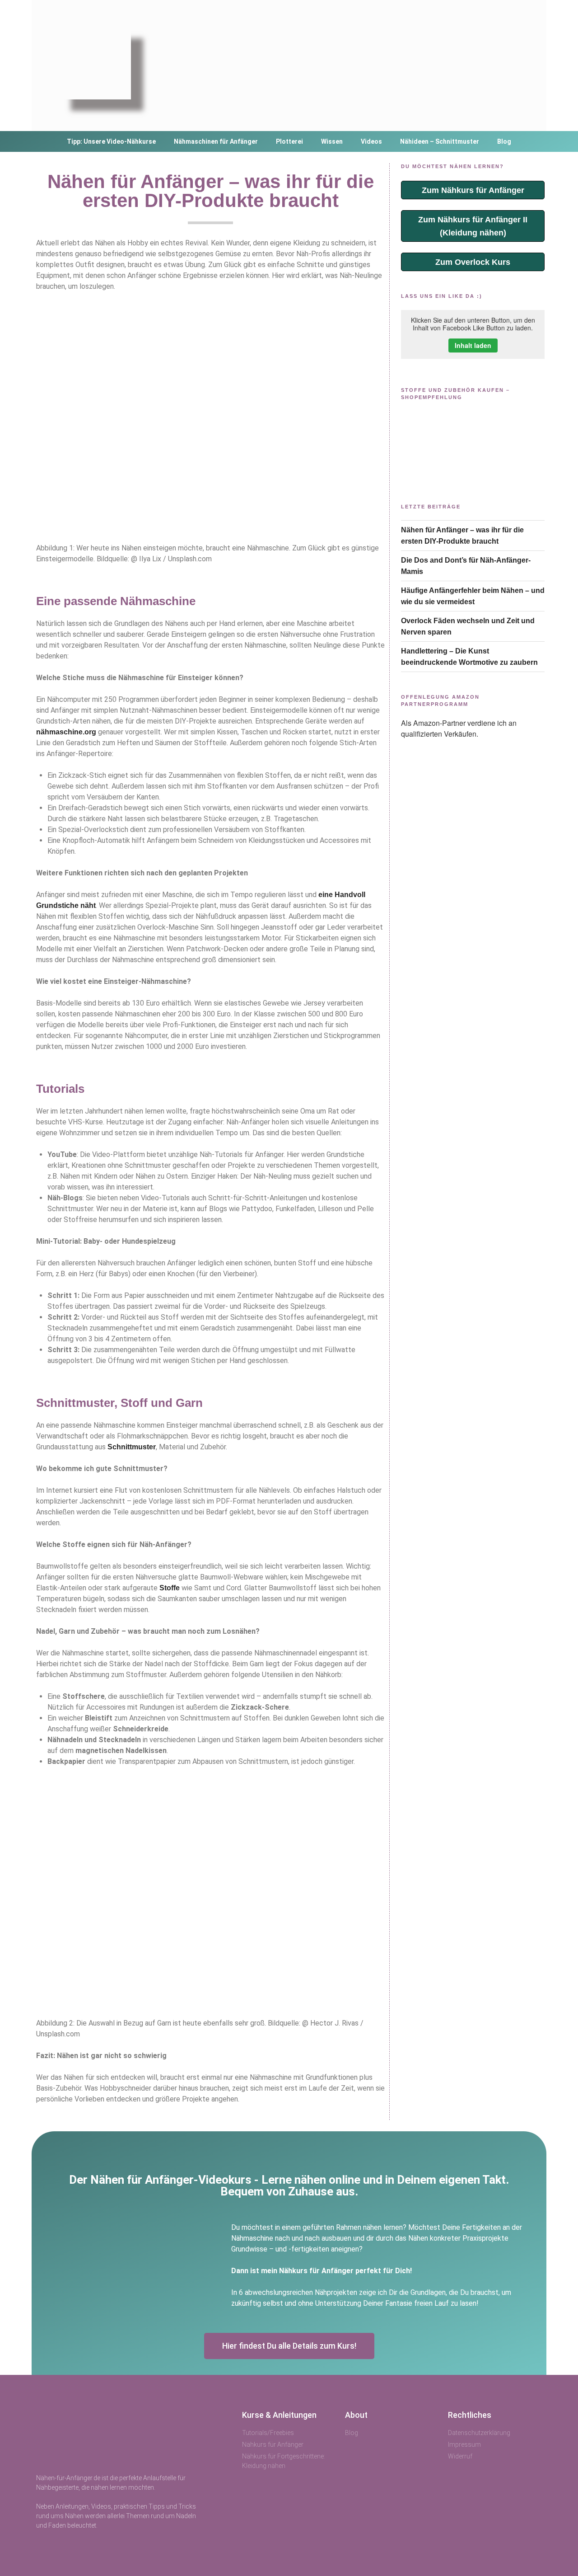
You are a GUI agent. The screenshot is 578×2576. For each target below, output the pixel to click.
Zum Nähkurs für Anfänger (473, 190)
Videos (371, 141)
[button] (289, 2346)
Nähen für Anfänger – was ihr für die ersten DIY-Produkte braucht (211, 191)
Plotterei (289, 141)
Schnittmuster (132, 1447)
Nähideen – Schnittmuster (440, 141)
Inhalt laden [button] (473, 345)
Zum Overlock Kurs (473, 262)
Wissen (332, 141)
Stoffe (170, 1588)
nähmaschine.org (66, 732)
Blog (504, 141)
